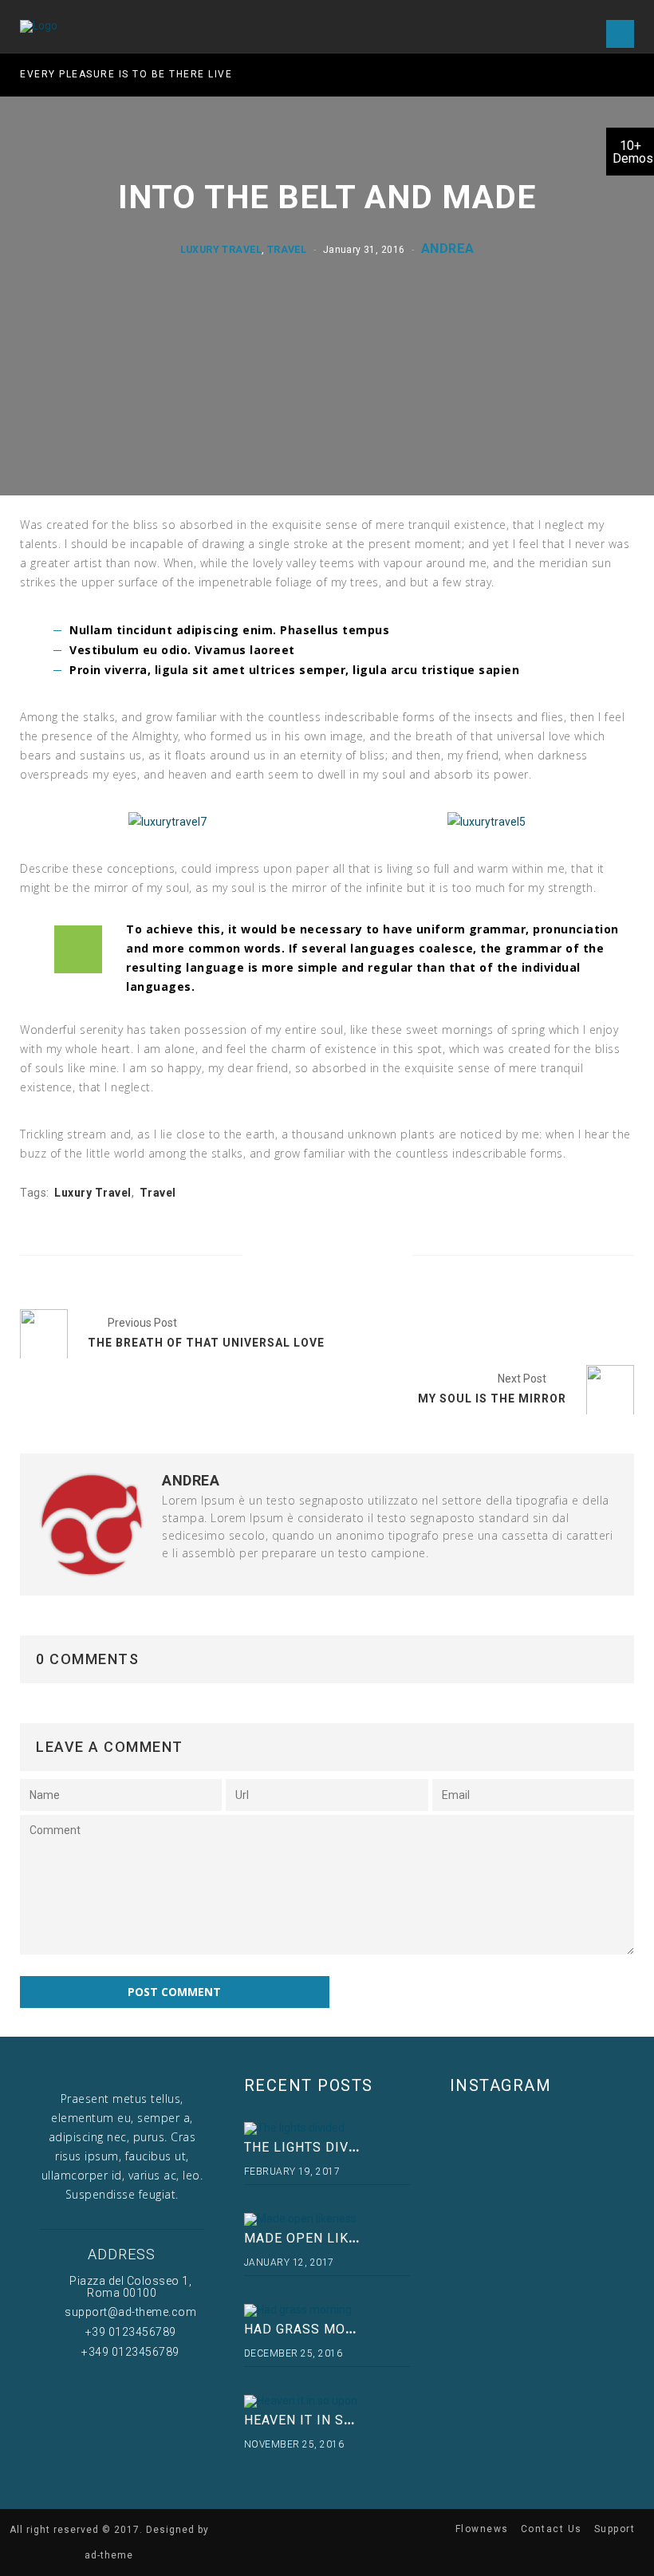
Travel (287, 249)
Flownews (482, 2529)
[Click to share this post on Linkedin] (380, 1256)
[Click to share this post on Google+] (345, 1256)
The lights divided (312, 2147)
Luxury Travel (221, 249)
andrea (447, 248)
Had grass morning (315, 2329)
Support (615, 2529)
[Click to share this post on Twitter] (310, 1256)
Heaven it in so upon (319, 2420)
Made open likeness (318, 2238)
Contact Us (552, 2529)
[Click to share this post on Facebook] (275, 1256)
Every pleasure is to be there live (126, 74)
